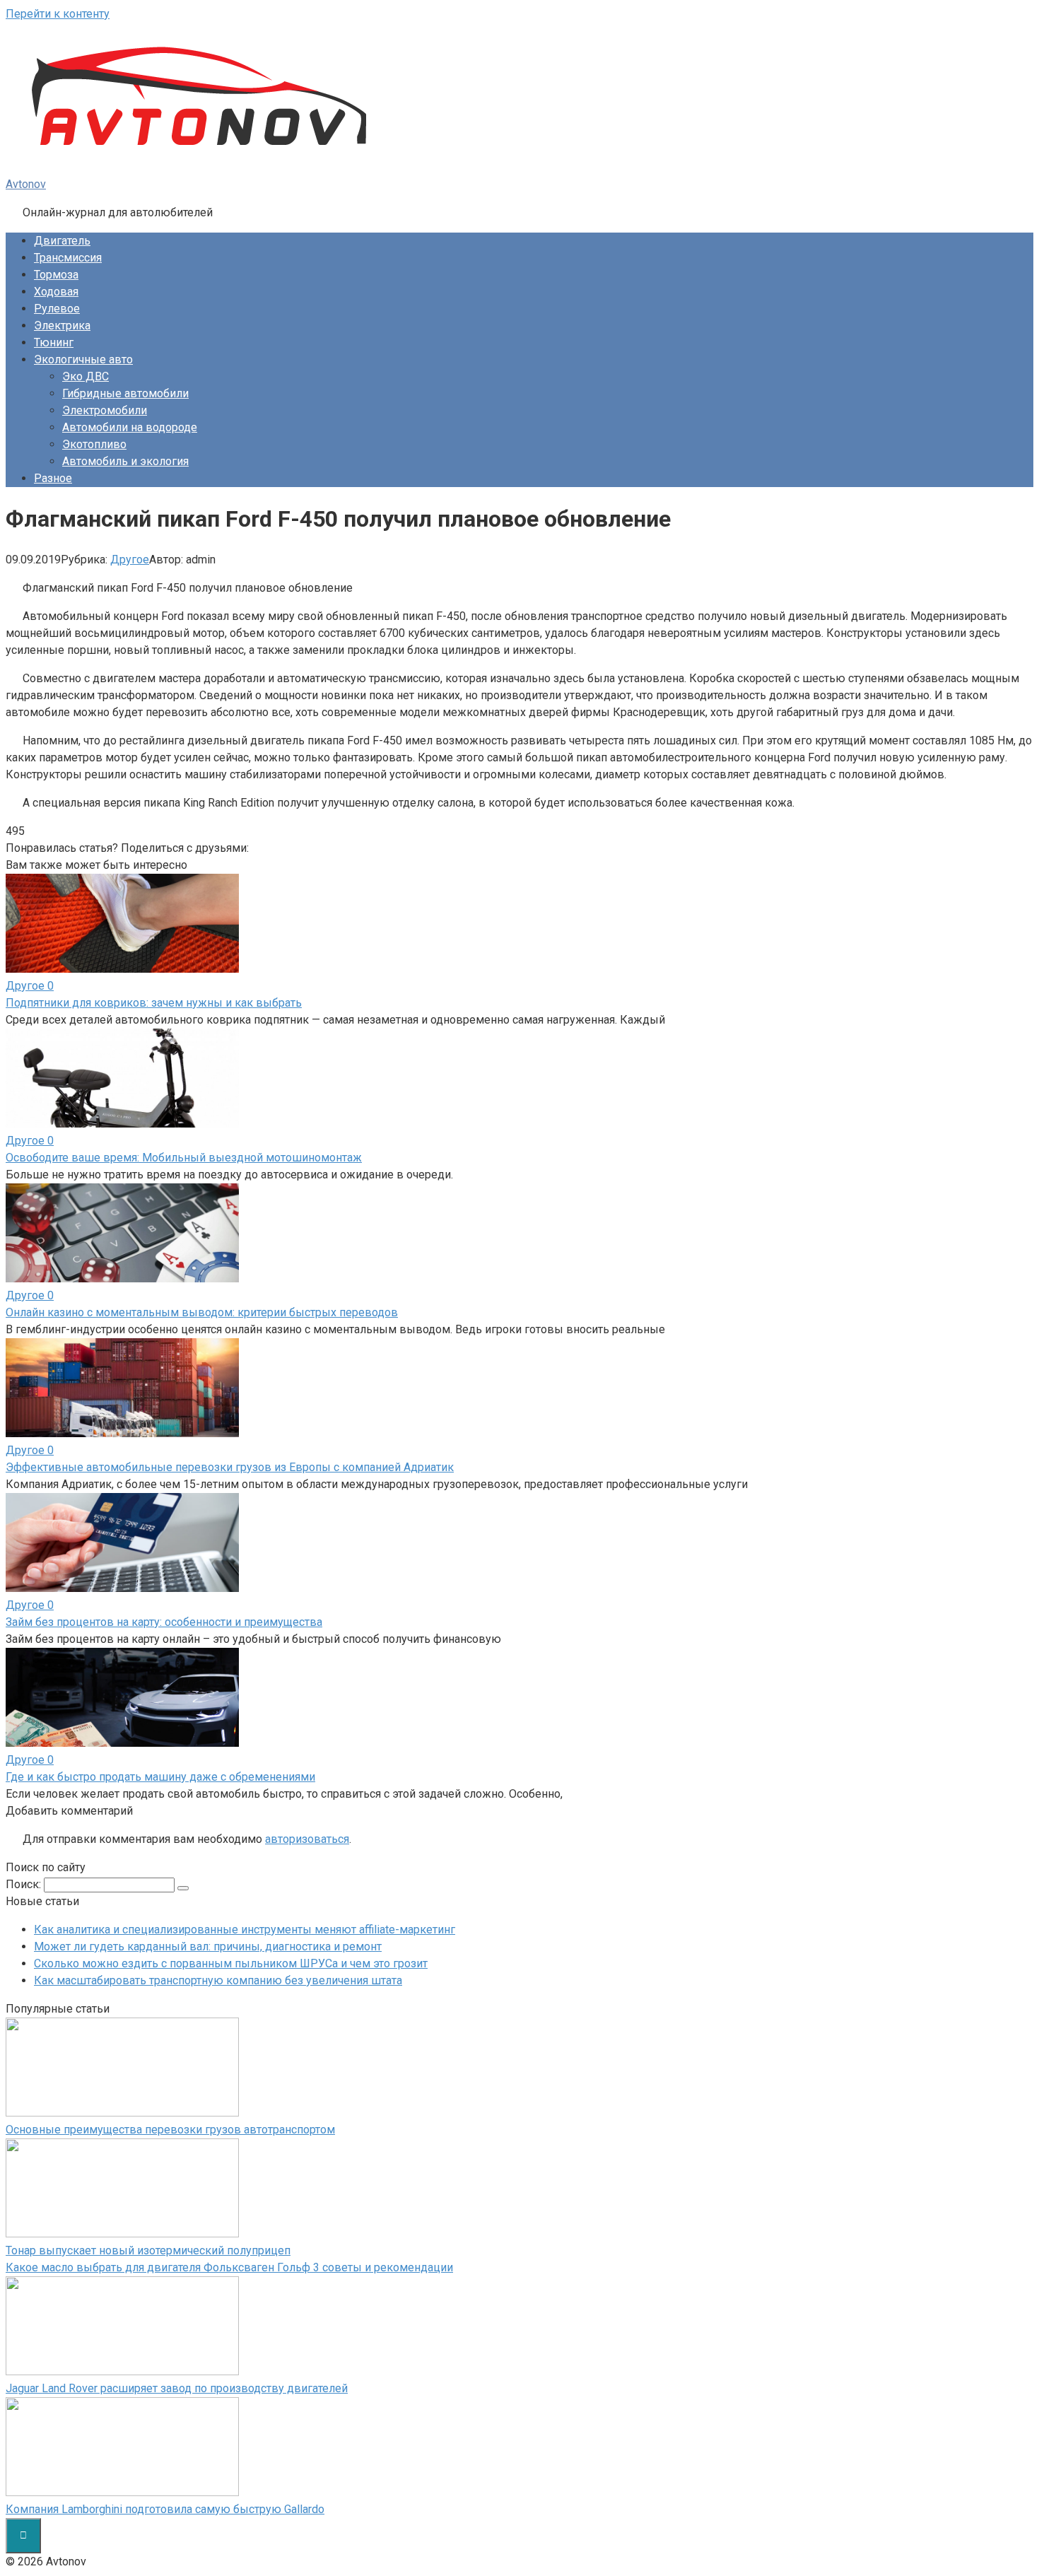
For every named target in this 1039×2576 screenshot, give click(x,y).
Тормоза (56, 275)
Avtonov (26, 184)
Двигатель (62, 241)
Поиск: (25, 1884)
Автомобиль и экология (125, 461)
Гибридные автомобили (125, 393)
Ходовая (56, 292)
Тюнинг (54, 343)
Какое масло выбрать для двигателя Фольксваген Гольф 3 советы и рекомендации (229, 2267)
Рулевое (57, 309)
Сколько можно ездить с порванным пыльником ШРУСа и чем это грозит (231, 1963)
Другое (130, 560)
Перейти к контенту (58, 14)
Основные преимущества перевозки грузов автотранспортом (170, 2130)
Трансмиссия (68, 258)
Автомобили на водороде (130, 427)
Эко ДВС (86, 376)
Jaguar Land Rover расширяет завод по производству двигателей (177, 2388)
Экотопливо (94, 444)
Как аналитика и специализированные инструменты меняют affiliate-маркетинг (245, 1930)
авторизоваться (307, 1839)
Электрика (62, 326)
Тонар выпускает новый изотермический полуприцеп (148, 2250)
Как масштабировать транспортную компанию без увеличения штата (218, 1980)
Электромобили (105, 410)
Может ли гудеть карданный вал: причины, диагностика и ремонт (208, 1946)
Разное (53, 478)
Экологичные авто (83, 359)
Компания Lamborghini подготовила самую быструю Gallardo (165, 2509)
